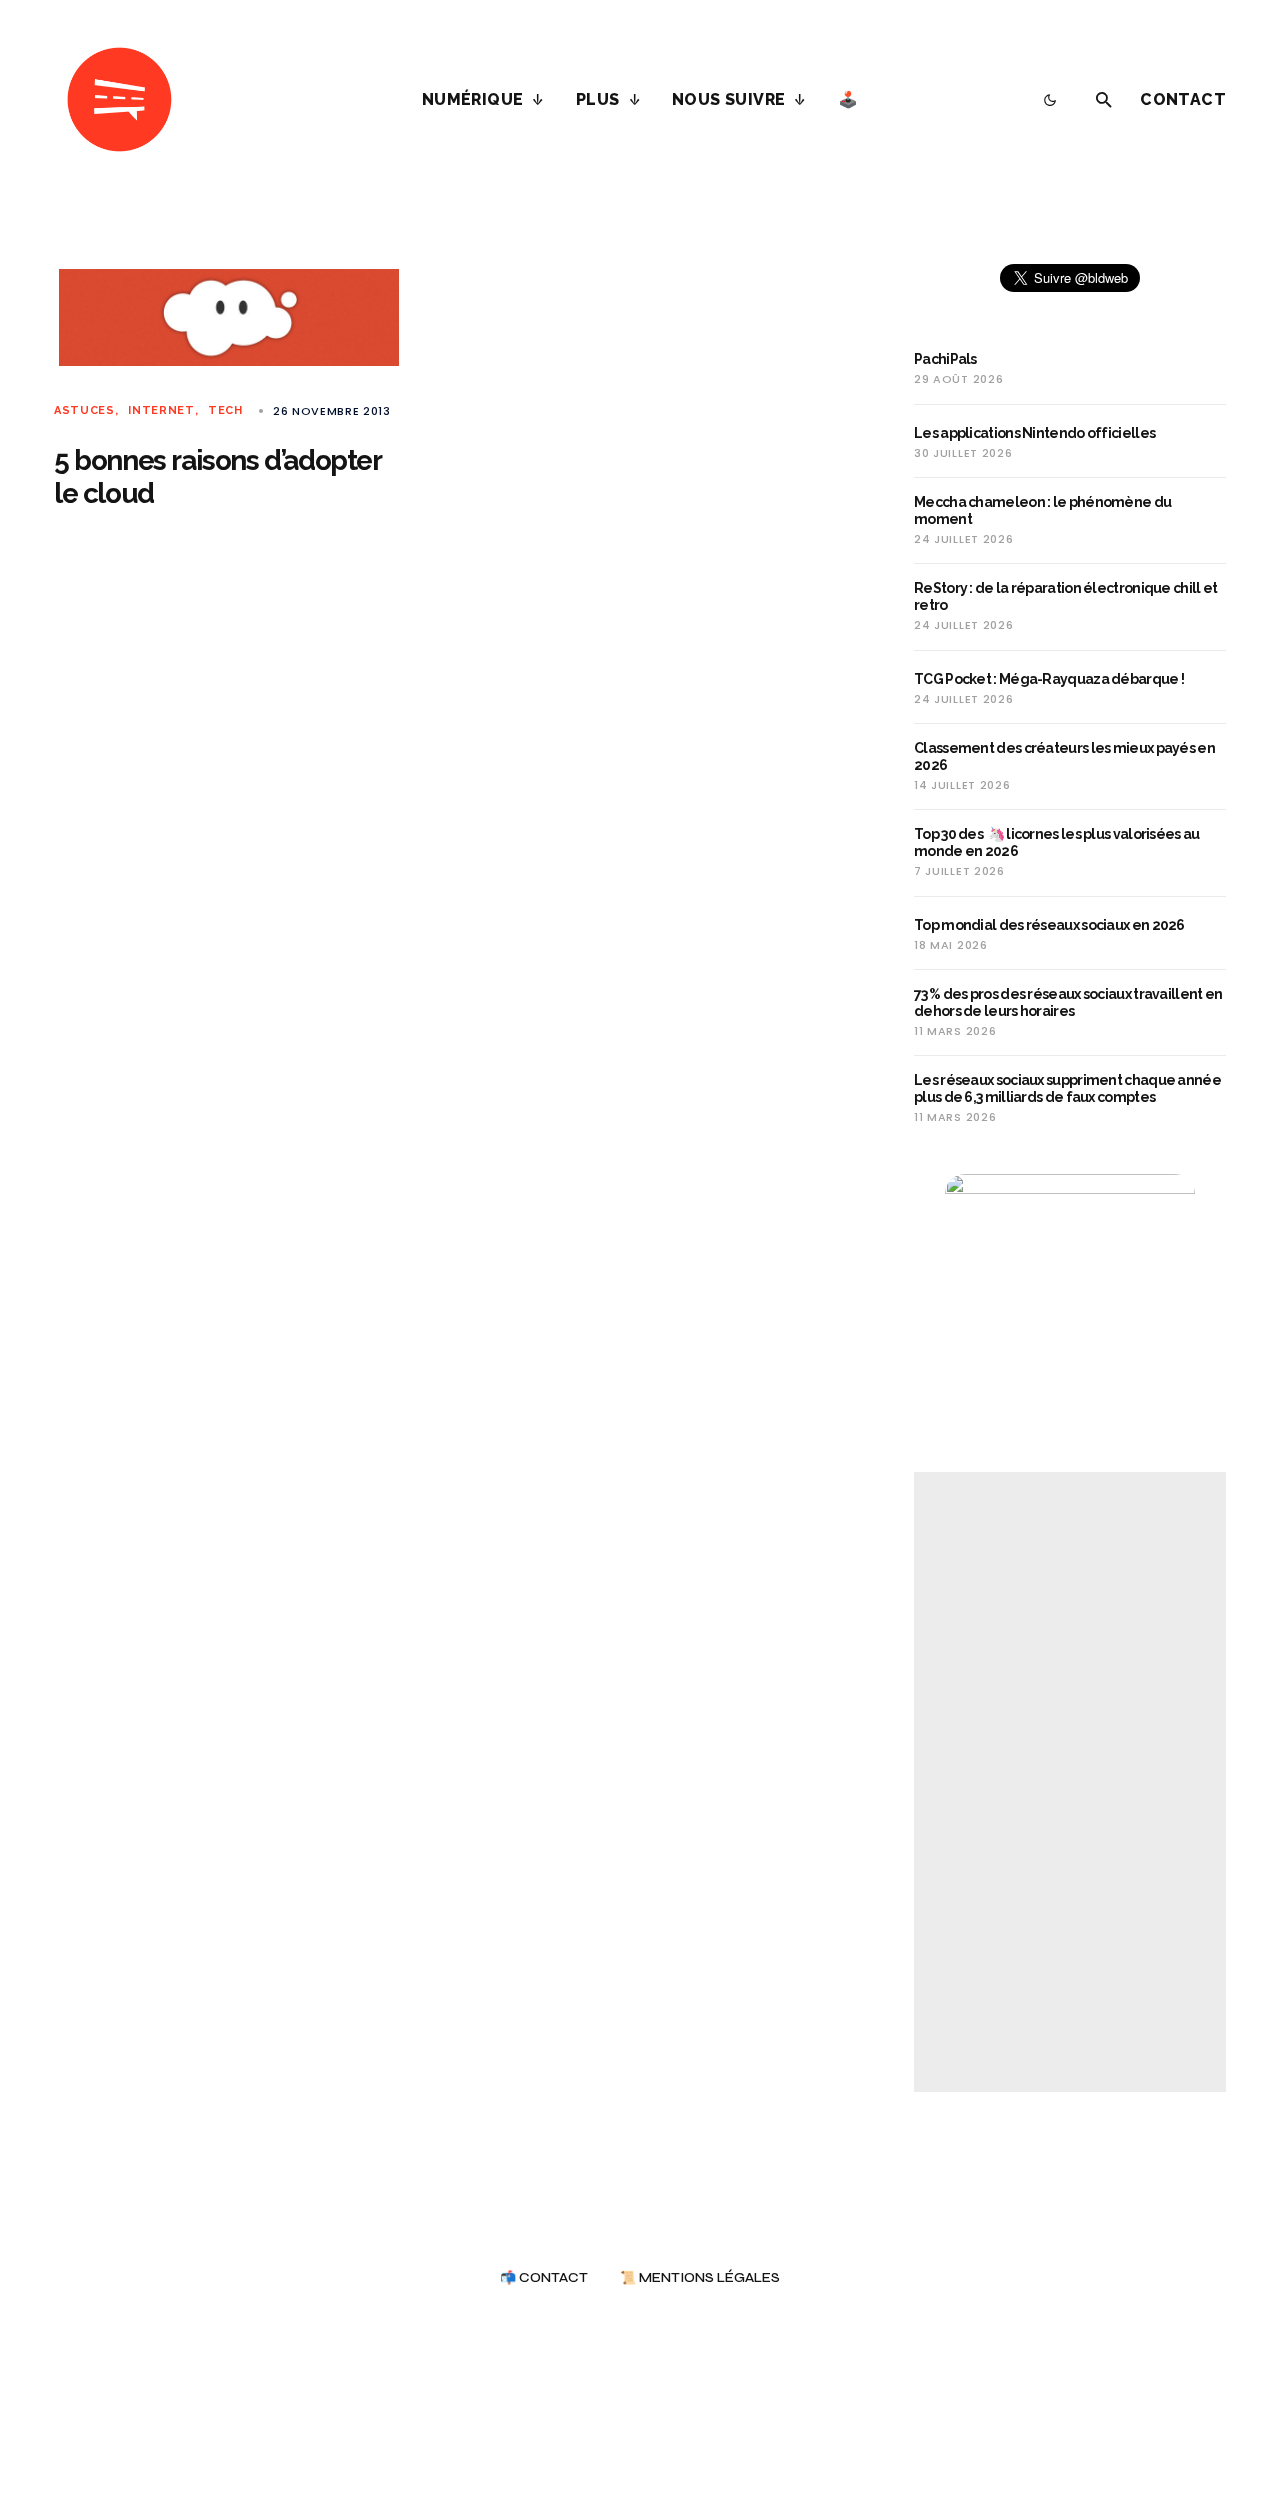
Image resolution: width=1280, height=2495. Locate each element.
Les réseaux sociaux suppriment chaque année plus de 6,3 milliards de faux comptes (1067, 1088)
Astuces (84, 410)
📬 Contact (544, 2278)
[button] (1050, 100)
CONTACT (1183, 99)
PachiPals (945, 359)
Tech (225, 410)
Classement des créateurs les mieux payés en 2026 (1064, 756)
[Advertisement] (1070, 1782)
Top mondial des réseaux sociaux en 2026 (1049, 925)
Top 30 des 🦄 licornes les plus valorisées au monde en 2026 (1057, 842)
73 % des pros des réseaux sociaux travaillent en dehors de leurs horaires (1068, 1002)
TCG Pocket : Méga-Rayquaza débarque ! (1049, 679)
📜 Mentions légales (700, 2278)
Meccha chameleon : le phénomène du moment (1042, 510)
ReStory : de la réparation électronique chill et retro (1065, 596)
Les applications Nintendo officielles (1034, 433)
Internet (161, 410)
